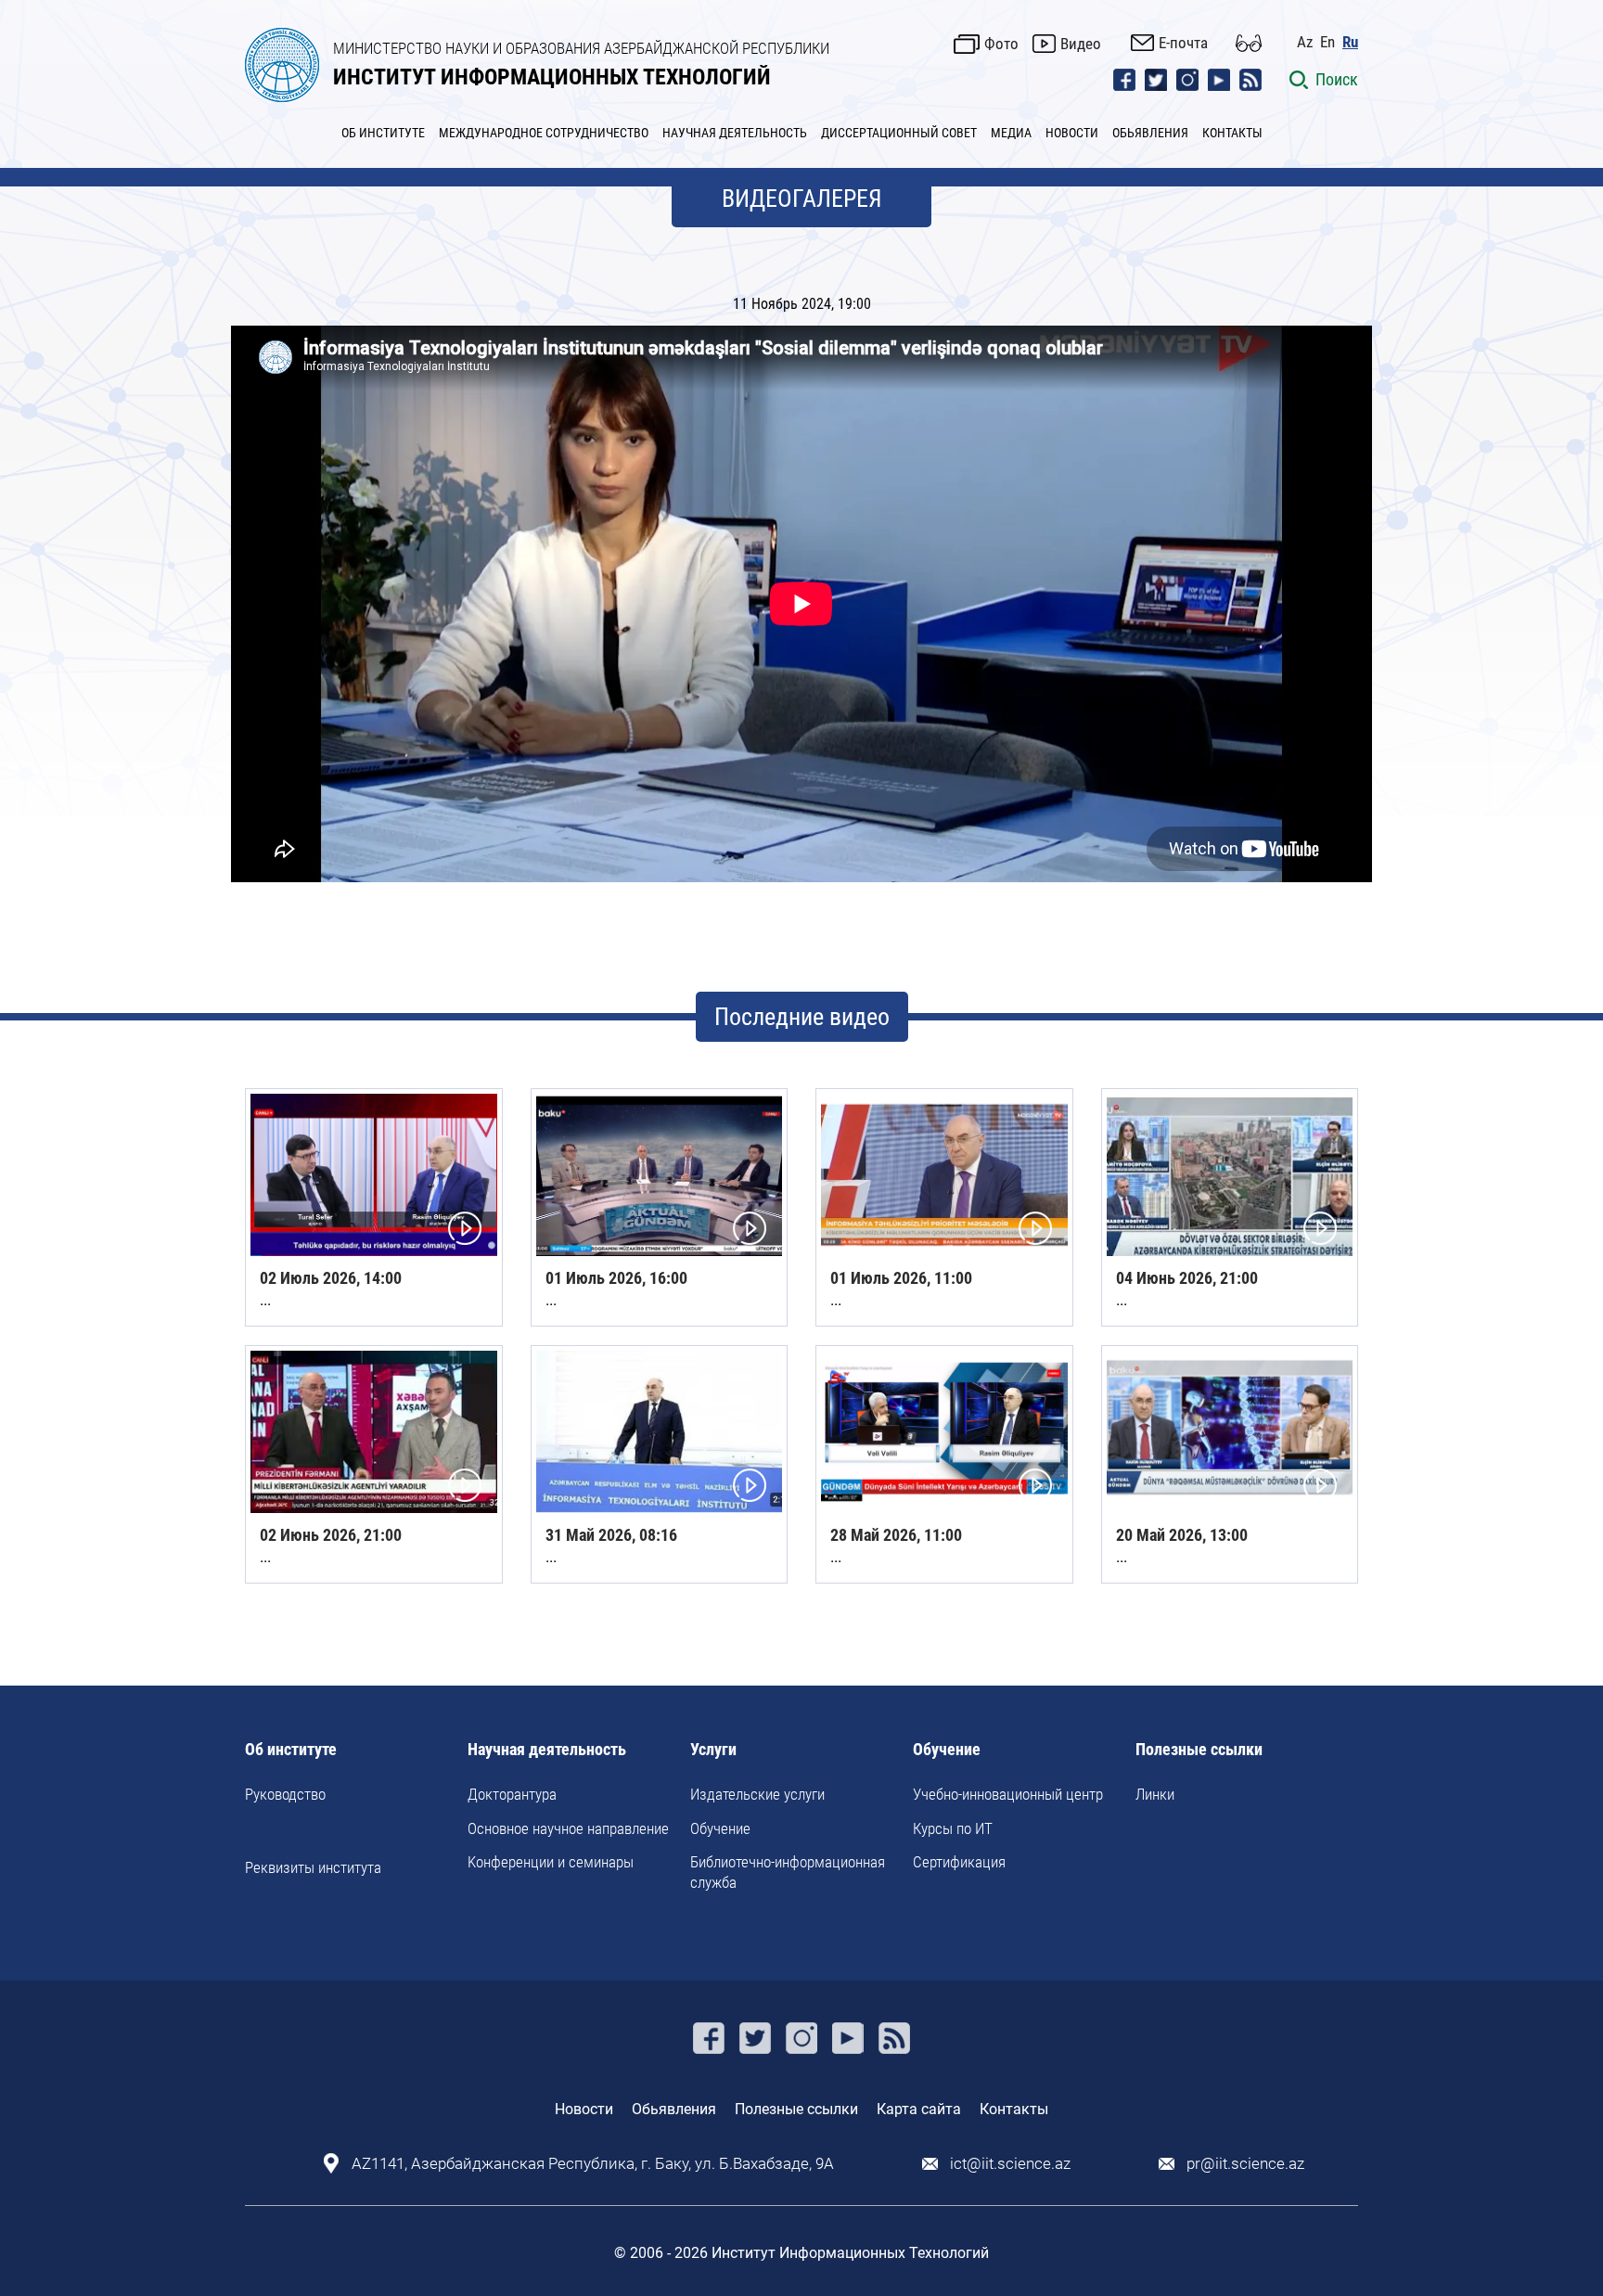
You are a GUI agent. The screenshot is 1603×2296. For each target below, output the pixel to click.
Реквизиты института (313, 1867)
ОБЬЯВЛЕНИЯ (1150, 133)
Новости (584, 2109)
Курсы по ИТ (953, 1828)
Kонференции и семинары (551, 1862)
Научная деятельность (547, 1750)
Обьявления (674, 2109)
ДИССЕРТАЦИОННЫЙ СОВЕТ (899, 133)
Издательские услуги (757, 1794)
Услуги (713, 1750)
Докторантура (512, 1794)
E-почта (1183, 43)
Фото (1001, 44)
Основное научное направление (568, 1828)
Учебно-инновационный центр (1008, 1794)
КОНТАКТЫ (1232, 133)
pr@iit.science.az (1245, 2164)
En (1327, 42)
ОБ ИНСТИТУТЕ (383, 133)
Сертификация (959, 1862)
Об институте (291, 1750)
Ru (1350, 42)
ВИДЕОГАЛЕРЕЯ (802, 199)
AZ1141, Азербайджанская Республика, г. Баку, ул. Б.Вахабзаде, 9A (593, 2164)
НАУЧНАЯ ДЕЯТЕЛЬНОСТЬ (735, 133)
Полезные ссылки (1199, 1750)
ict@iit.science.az (1010, 2164)
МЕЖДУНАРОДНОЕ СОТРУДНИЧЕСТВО (544, 133)
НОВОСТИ (1072, 133)
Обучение (720, 1828)
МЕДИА (1011, 133)
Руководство (285, 1794)
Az (1305, 42)
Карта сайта (919, 2109)
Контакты (1014, 2109)
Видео (1081, 44)
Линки (1155, 1794)
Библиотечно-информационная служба (788, 1872)
